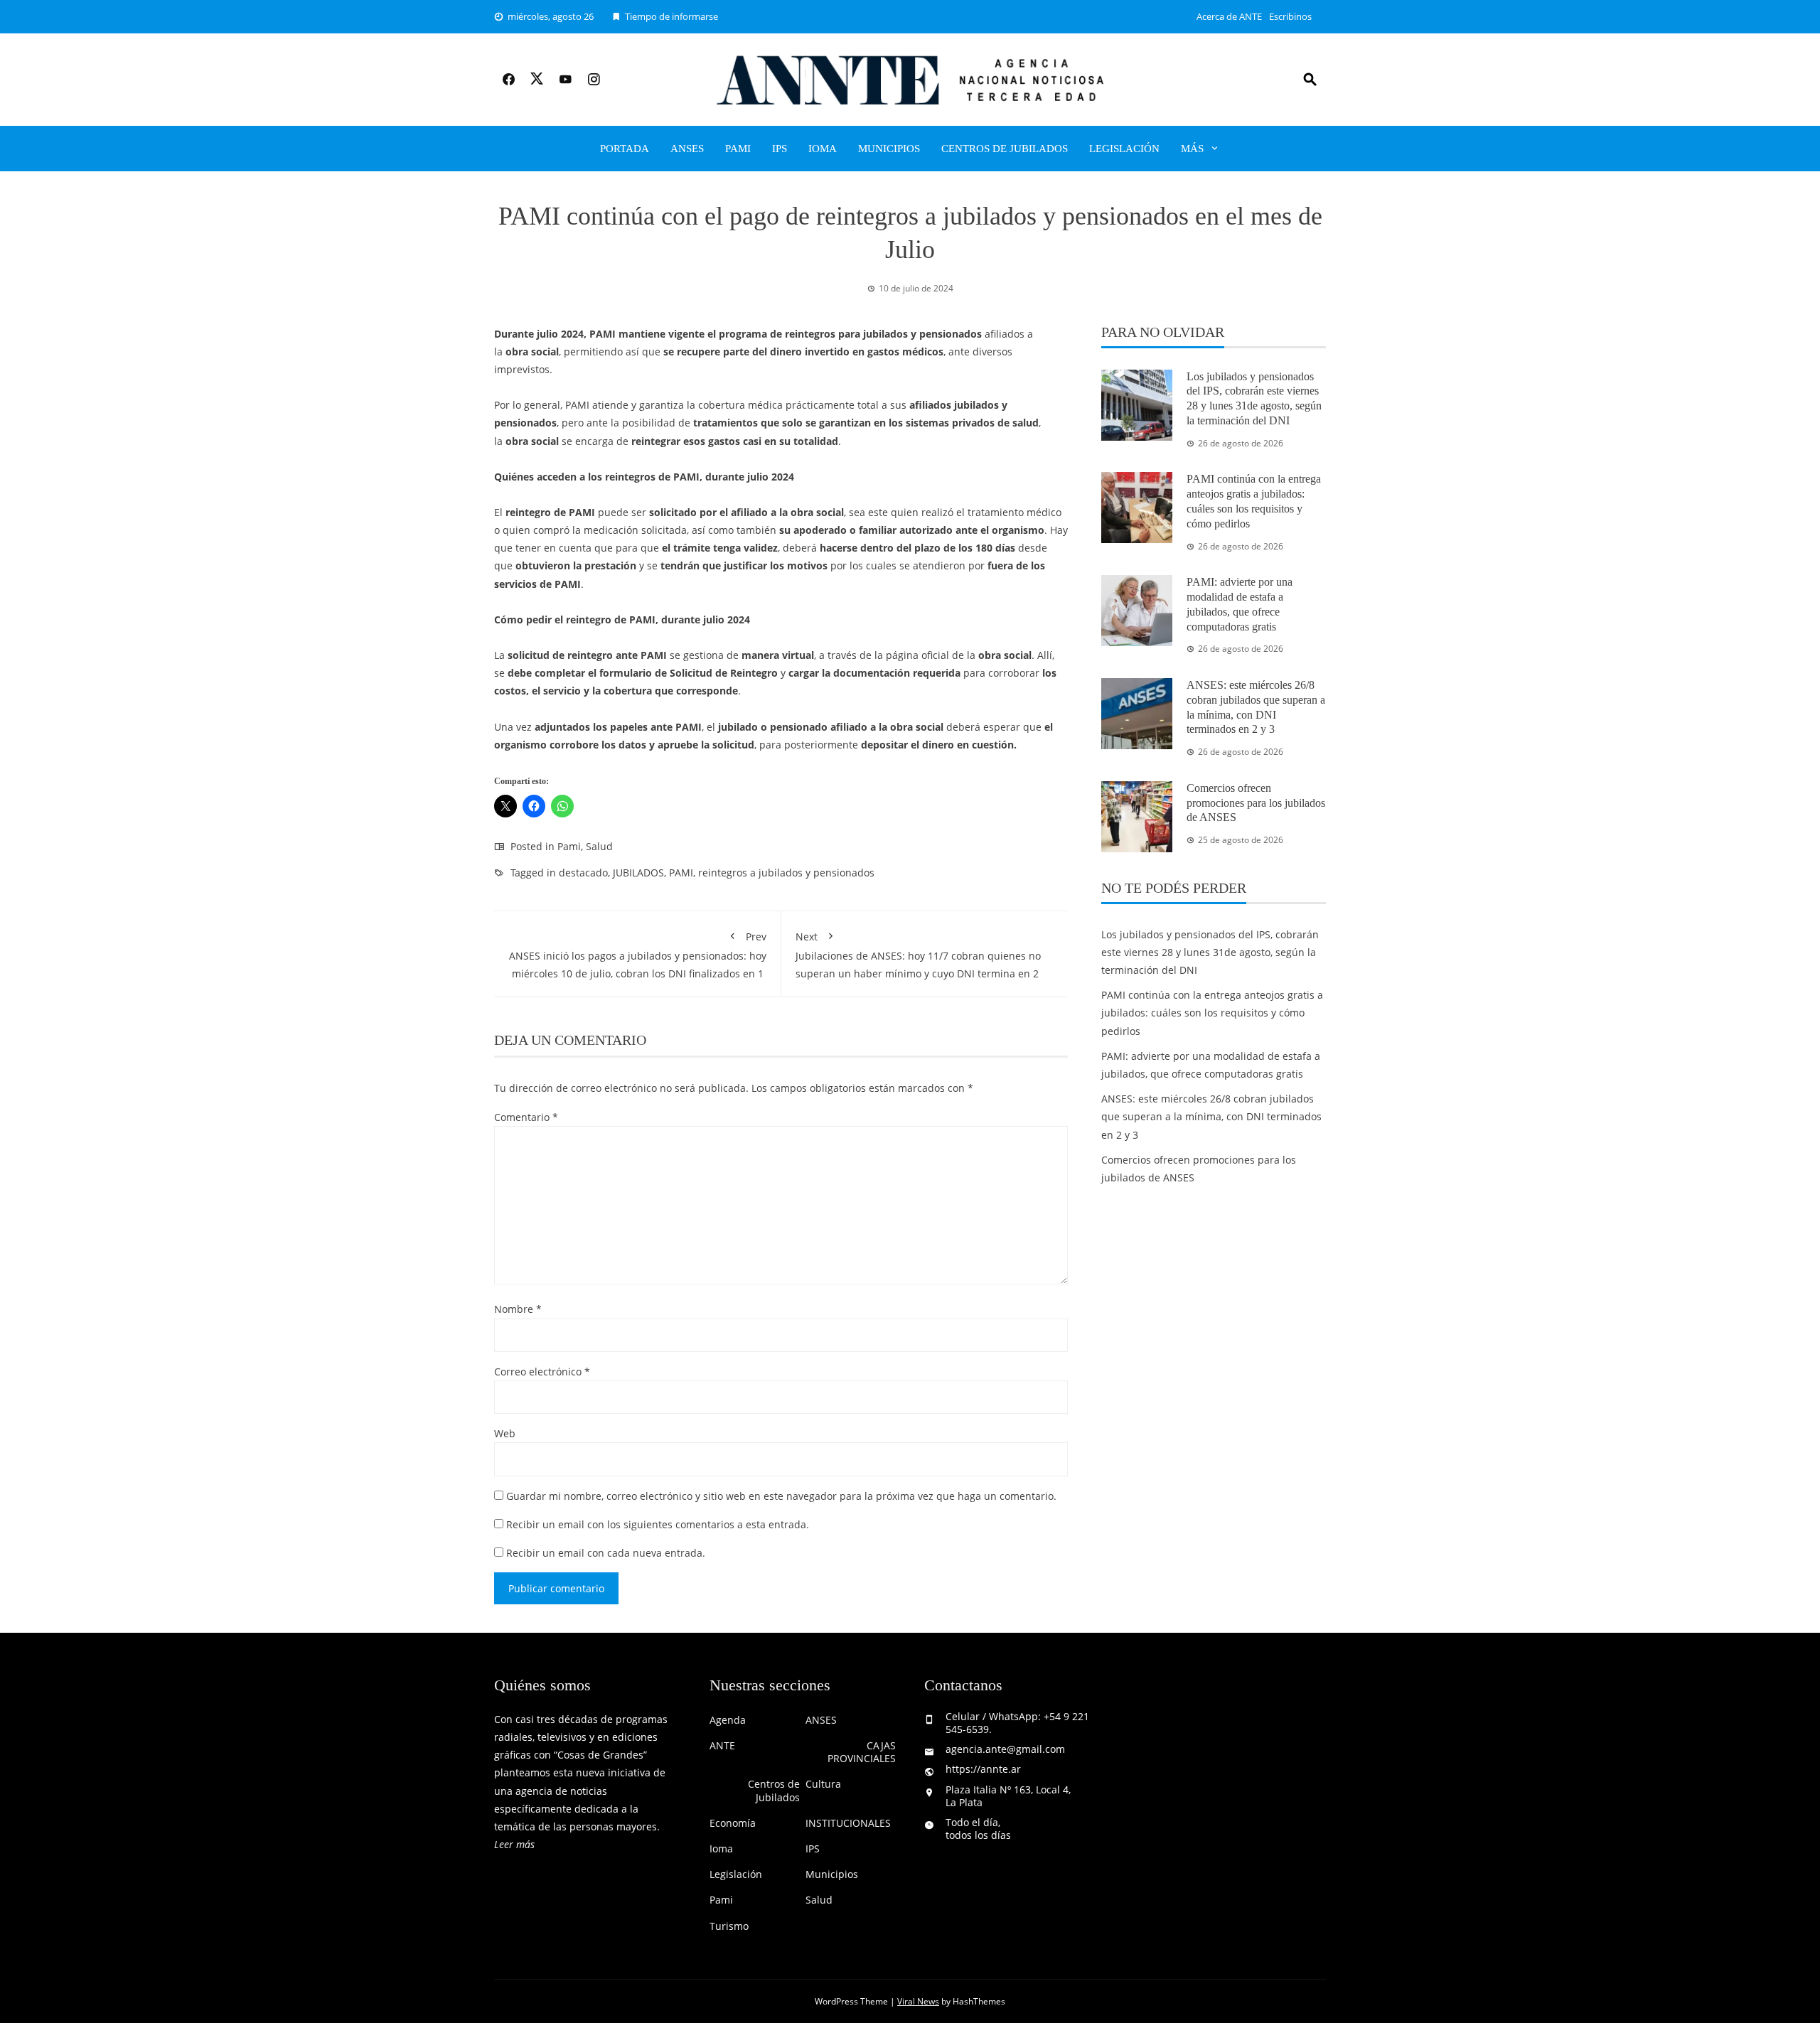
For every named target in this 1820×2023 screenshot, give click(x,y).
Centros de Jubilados (1005, 149)
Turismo (729, 1926)
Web (505, 1433)
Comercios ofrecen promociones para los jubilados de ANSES (1256, 803)
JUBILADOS (638, 873)
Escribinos (1290, 16)
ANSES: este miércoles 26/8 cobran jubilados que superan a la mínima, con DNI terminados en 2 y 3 (1211, 1116)
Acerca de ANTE (1229, 16)
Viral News (918, 2001)
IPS (780, 149)
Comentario (526, 1117)
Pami (738, 149)
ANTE (722, 1746)
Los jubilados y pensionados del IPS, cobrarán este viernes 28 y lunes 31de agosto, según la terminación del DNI (1210, 952)
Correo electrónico (542, 1372)
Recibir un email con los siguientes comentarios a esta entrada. (658, 1524)
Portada (625, 149)
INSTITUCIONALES (848, 1823)
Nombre (518, 1309)
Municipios (889, 149)
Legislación (1124, 149)
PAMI (681, 873)
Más (1192, 149)
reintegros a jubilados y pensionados (786, 873)
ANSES (687, 149)
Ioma (823, 149)
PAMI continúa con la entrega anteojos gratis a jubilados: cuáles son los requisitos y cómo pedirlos (1212, 1013)
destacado (583, 873)
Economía (733, 1823)
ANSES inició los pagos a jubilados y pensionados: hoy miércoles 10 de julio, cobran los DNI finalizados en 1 (638, 955)
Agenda (728, 1720)
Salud (599, 846)
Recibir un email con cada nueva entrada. (606, 1553)
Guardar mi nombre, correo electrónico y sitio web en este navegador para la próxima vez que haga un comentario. (781, 1496)
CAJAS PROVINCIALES (862, 1752)
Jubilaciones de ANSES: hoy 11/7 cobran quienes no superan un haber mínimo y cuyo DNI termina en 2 (918, 955)
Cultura (823, 1784)
